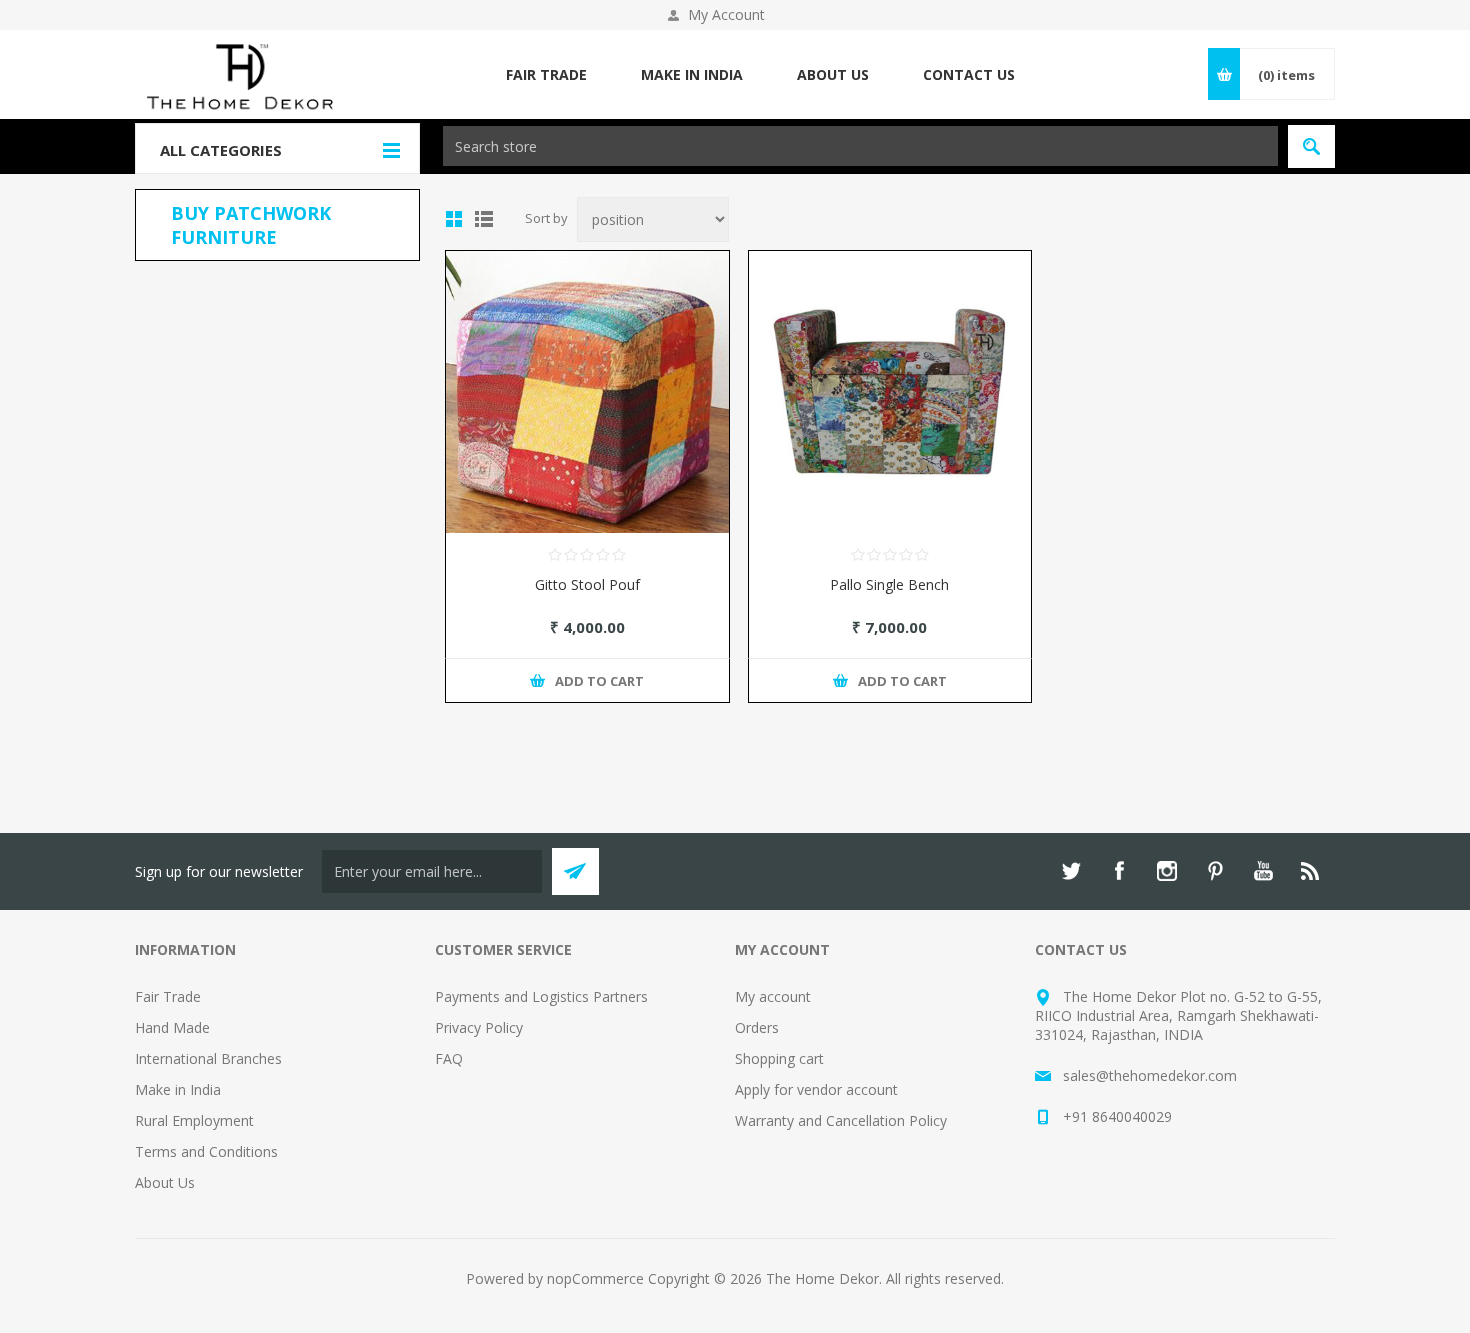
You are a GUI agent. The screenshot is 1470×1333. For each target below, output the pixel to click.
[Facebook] (1119, 871)
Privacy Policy (479, 1027)
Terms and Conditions (206, 1151)
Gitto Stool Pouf (587, 584)
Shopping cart (779, 1058)
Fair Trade (168, 996)
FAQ (449, 1058)
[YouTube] (1263, 871)
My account (773, 996)
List (484, 219)
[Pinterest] (1215, 871)
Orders (757, 1027)
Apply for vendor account (816, 1089)
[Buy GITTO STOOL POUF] (587, 392)
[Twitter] (1071, 871)
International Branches (208, 1058)
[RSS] (1311, 871)
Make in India (178, 1089)
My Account (726, 14)
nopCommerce (595, 1278)
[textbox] (860, 146)
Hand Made (172, 1027)
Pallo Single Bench (889, 584)
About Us (165, 1182)
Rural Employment (194, 1120)
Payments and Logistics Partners (541, 996)
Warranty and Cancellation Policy (841, 1120)
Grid (454, 219)
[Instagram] (1167, 871)
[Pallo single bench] (890, 392)
